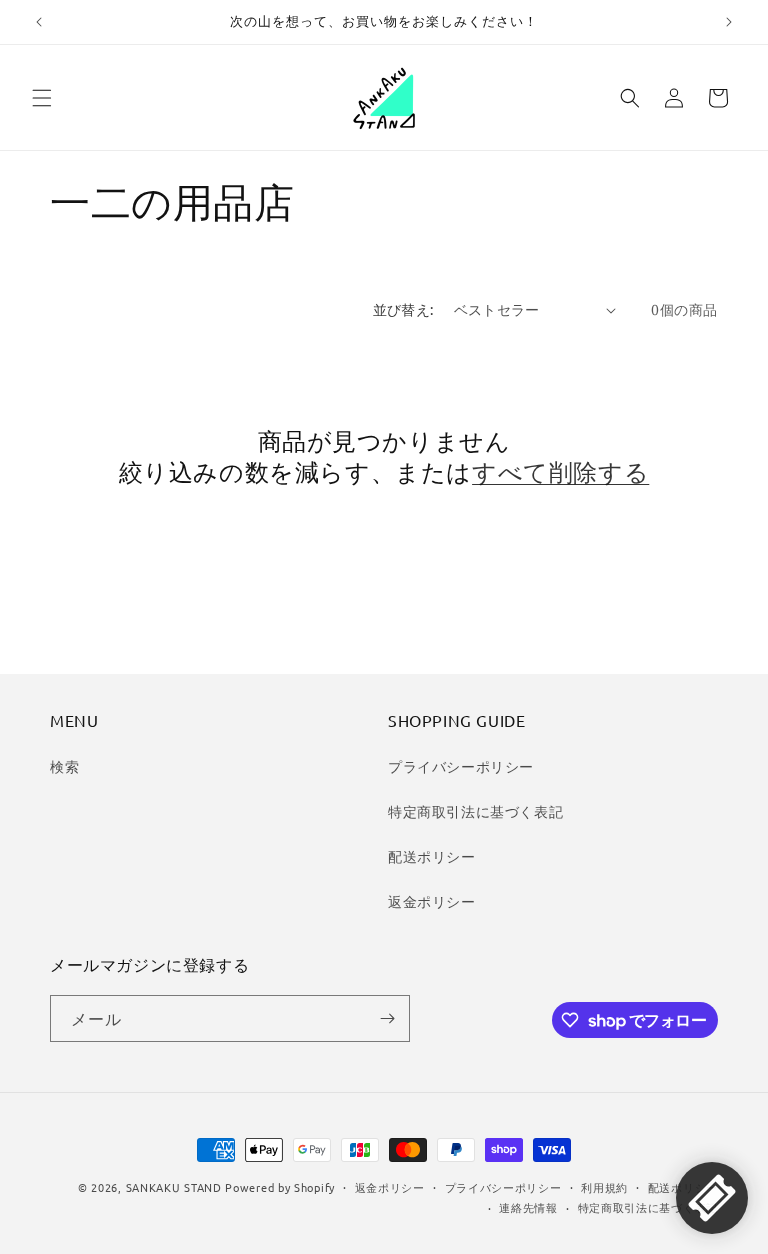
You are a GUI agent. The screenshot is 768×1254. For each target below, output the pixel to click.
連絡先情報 (528, 1207)
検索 (64, 766)
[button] (42, 98)
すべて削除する (560, 471)
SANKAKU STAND (174, 1187)
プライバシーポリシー (461, 766)
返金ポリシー (432, 901)
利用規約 (604, 1187)
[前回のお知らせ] (39, 22)
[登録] (387, 1018)
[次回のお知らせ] (729, 22)
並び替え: (403, 309)
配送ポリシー (432, 856)
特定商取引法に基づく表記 (475, 811)
